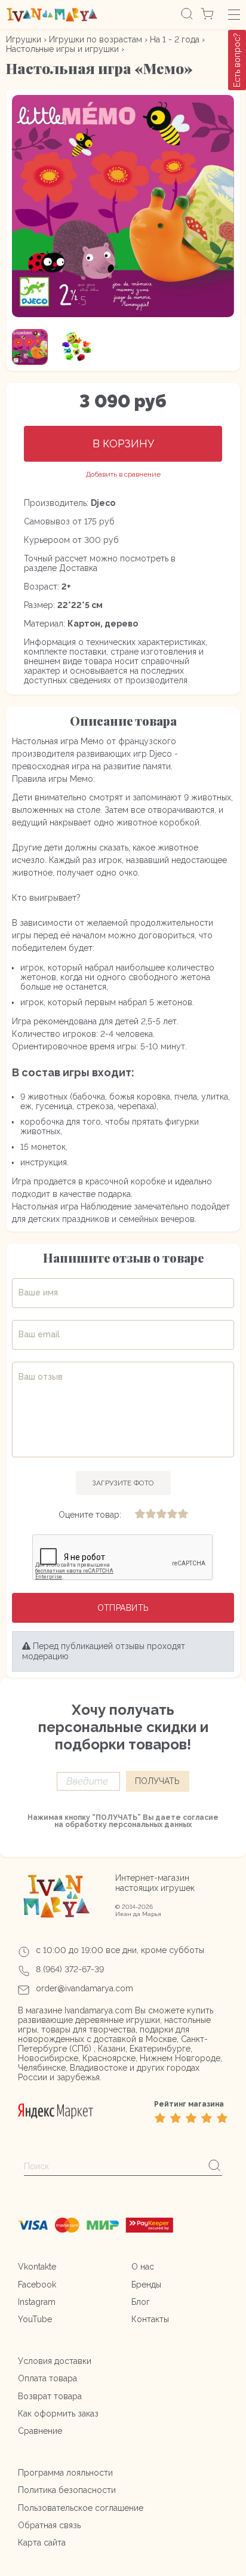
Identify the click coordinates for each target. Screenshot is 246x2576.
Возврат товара (50, 2396)
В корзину (123, 443)
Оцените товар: (90, 1515)
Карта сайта (42, 2543)
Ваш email (39, 1335)
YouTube (35, 2319)
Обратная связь (49, 2525)
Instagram (37, 2302)
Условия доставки (55, 2361)
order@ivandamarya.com (84, 1988)
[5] (183, 1515)
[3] (161, 1515)
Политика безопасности (67, 2490)
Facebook (37, 2285)
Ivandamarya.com (99, 2010)
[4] (172, 1515)
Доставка (78, 568)
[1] (140, 1515)
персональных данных (150, 1825)
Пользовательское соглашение (81, 2508)
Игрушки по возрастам (96, 39)
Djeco (103, 503)
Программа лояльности (65, 2473)
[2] (150, 1515)
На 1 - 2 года (175, 39)
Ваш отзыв (41, 1377)
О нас (143, 2267)
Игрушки (24, 39)
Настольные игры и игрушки (62, 49)
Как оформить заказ (58, 2414)
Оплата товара (47, 2378)
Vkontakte (37, 2267)
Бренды (146, 2285)
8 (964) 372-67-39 (70, 1969)
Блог (141, 2302)
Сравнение (40, 2431)
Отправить (123, 1608)
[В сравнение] (123, 475)
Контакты (150, 2319)
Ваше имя (38, 1293)
